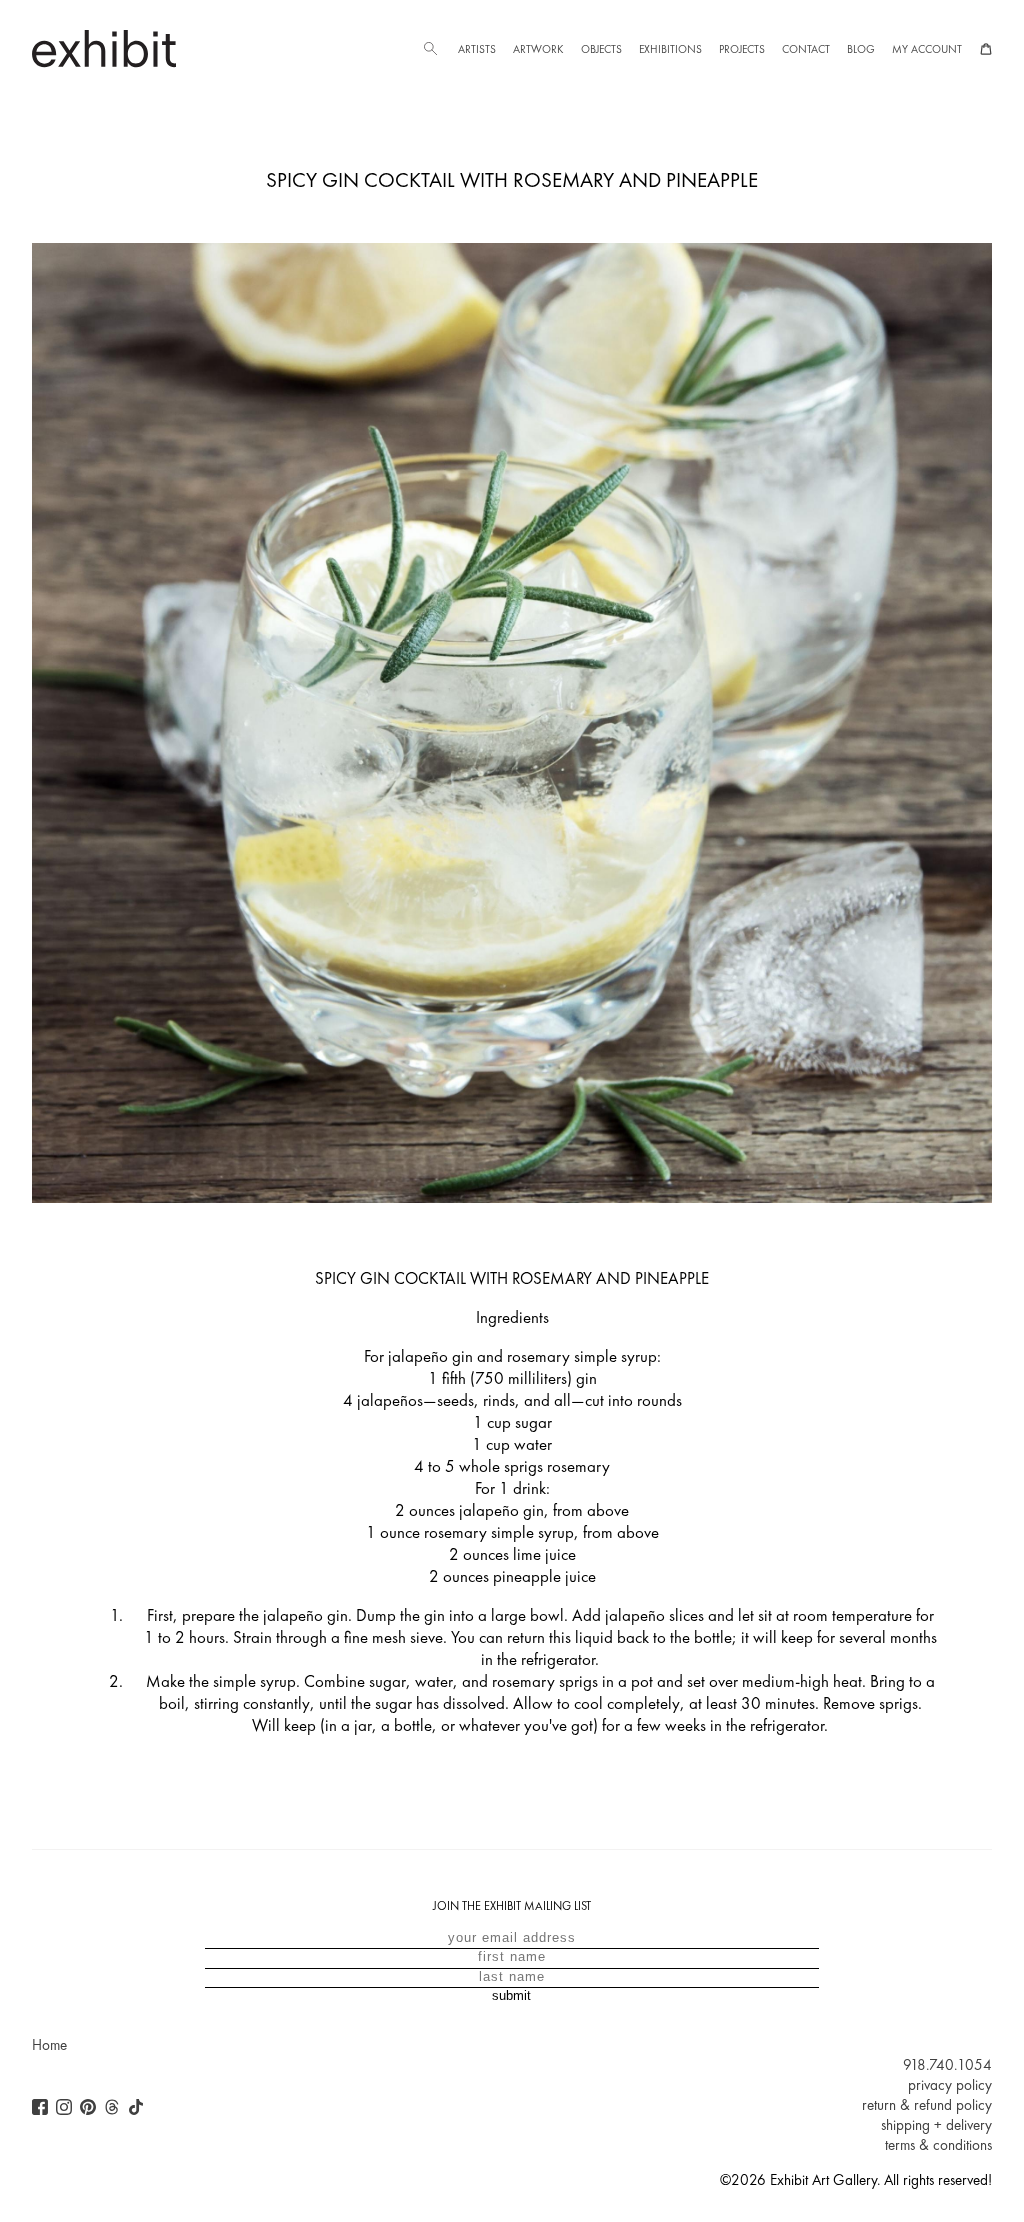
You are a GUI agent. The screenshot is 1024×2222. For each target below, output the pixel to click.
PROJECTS (742, 49)
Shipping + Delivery (936, 2125)
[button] (430, 49)
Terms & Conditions (938, 2145)
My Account (927, 49)
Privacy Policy (950, 2085)
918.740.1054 (947, 2065)
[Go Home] (104, 48)
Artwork (538, 49)
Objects (601, 49)
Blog (861, 49)
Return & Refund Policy (927, 2105)
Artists (477, 49)
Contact (806, 49)
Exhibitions (670, 49)
